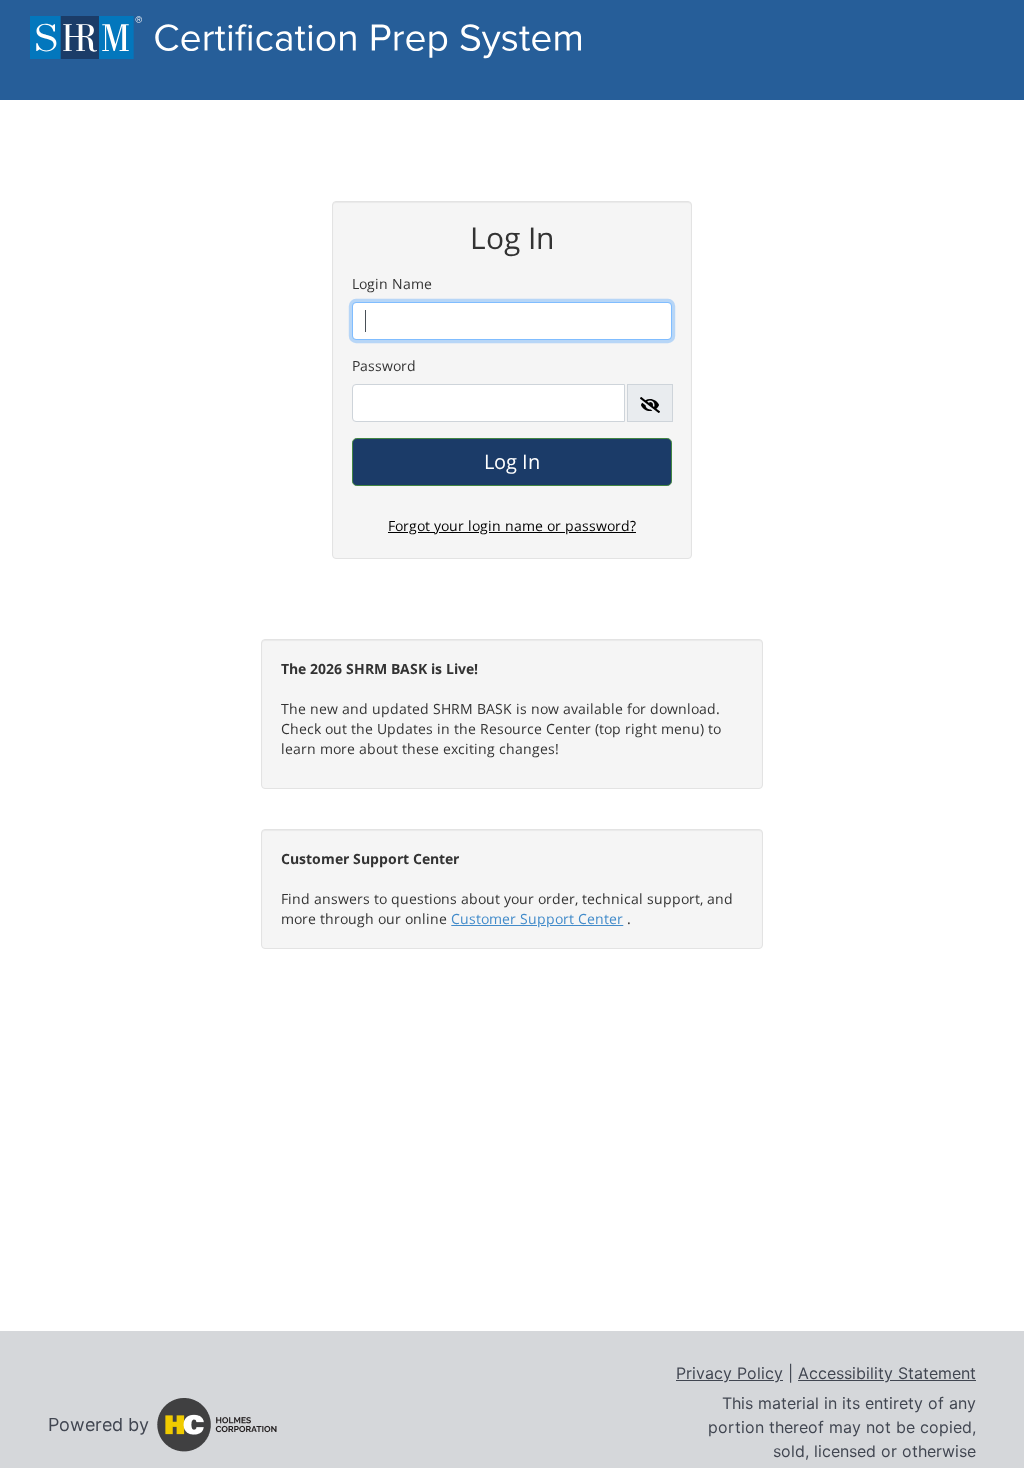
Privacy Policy (729, 1373)
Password (384, 365)
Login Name (392, 283)
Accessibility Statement (887, 1373)
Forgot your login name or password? (512, 525)
